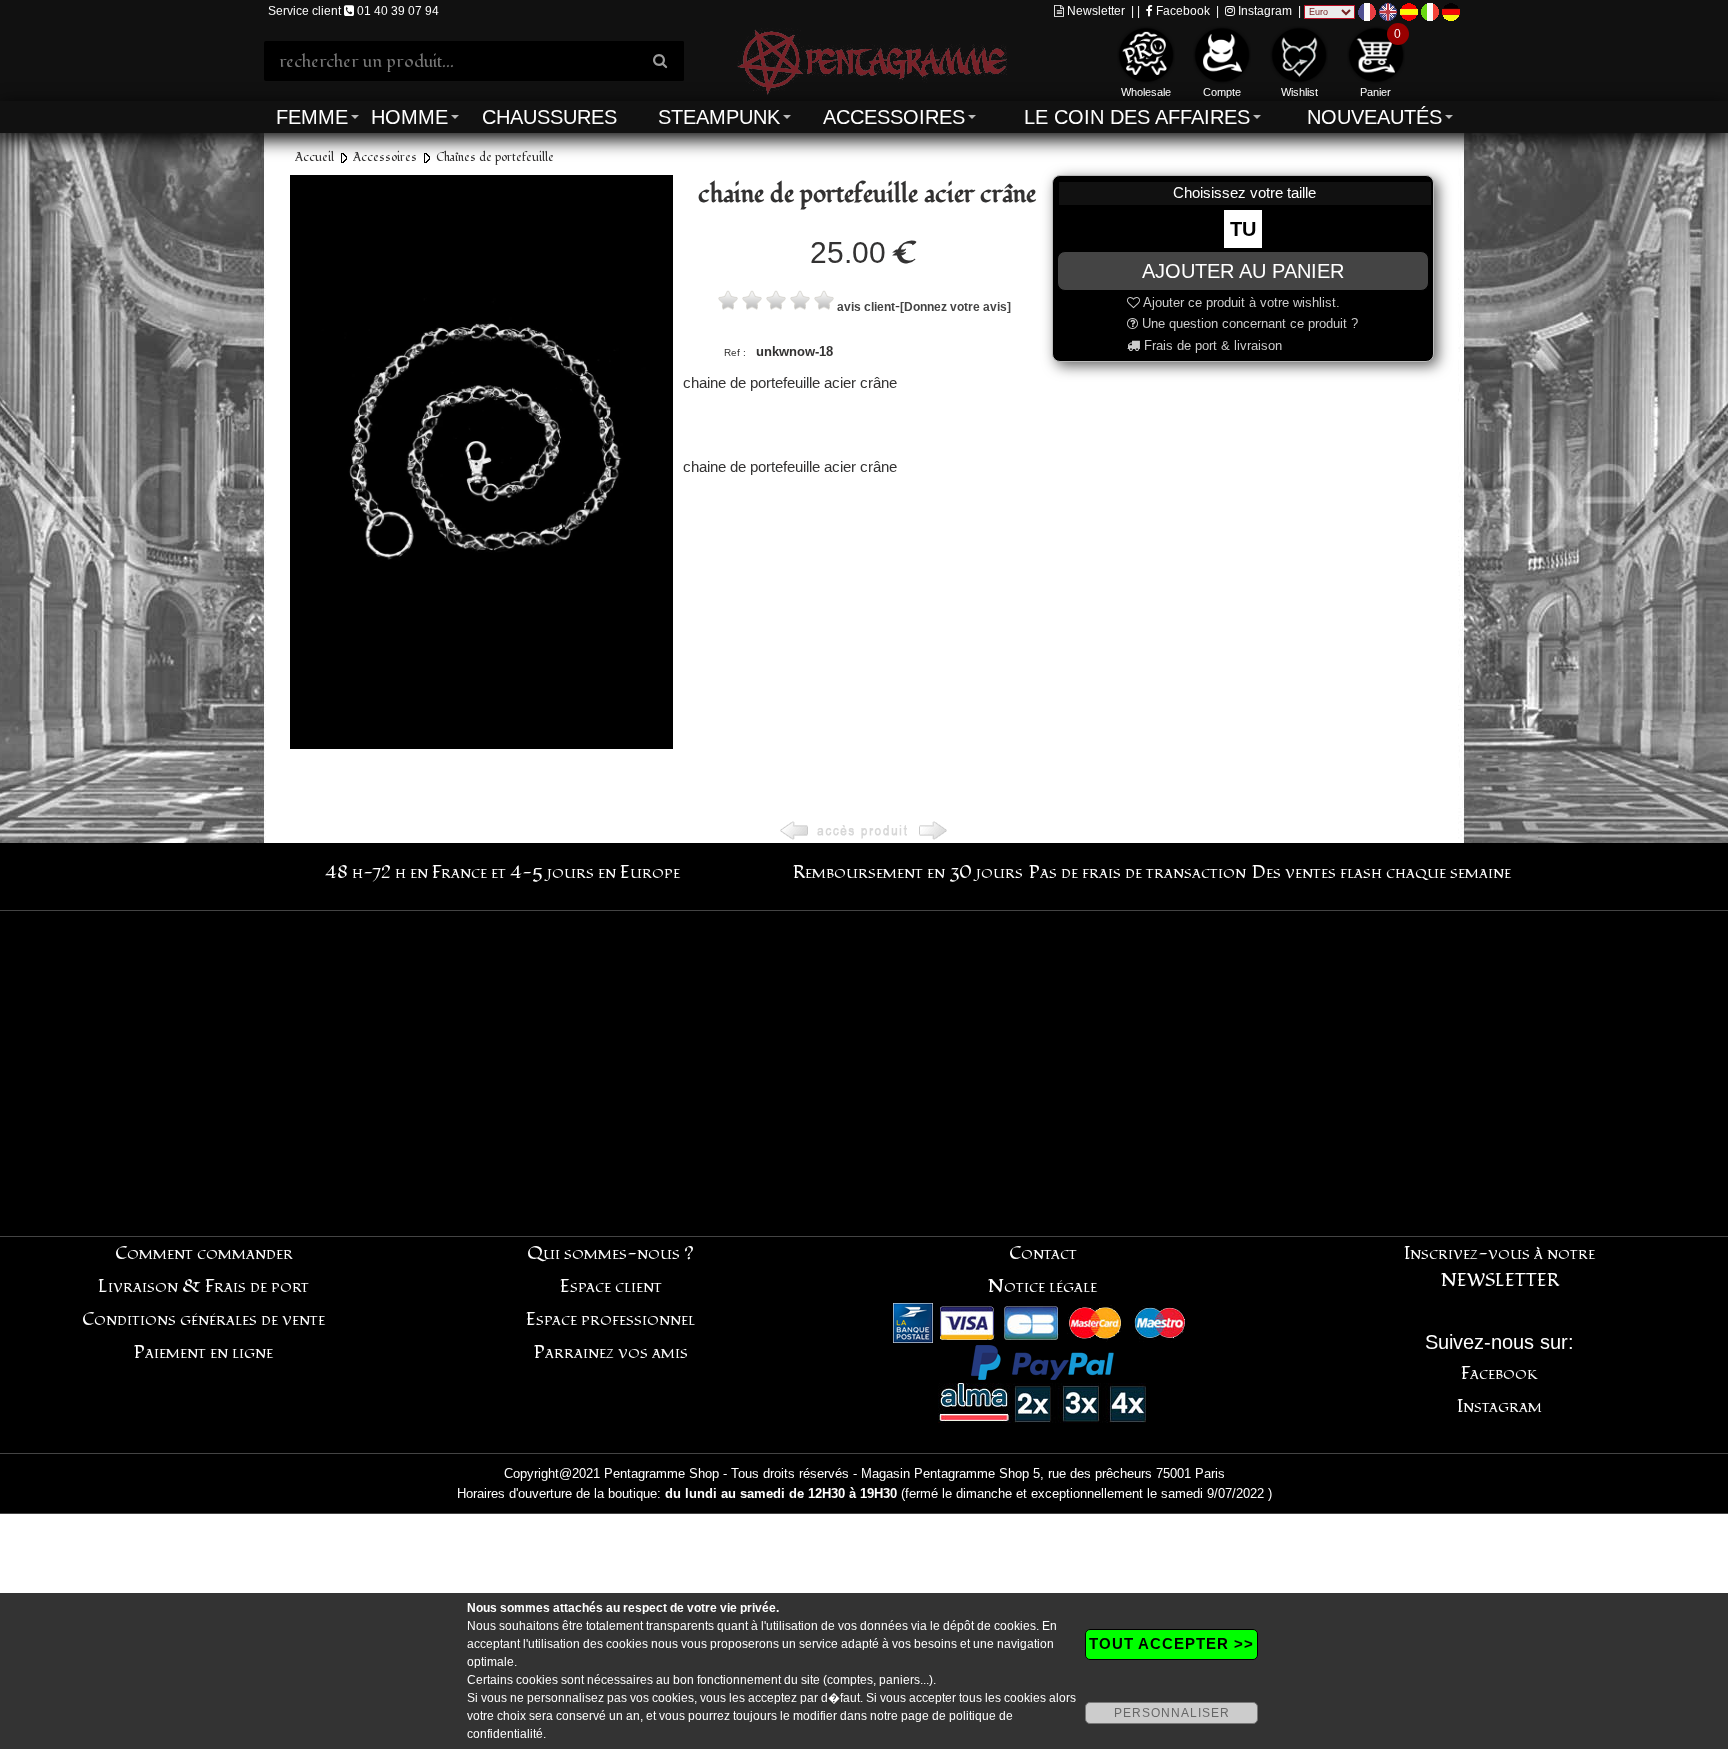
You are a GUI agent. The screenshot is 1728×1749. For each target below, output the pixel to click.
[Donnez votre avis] (955, 307)
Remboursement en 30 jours (908, 872)
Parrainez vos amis (611, 1352)
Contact (1043, 1253)
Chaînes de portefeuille (495, 157)
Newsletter (1094, 11)
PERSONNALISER (1172, 1713)
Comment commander (204, 1253)
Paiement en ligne (203, 1352)
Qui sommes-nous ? (610, 1253)
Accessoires (894, 117)
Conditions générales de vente (203, 1319)
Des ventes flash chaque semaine (1381, 872)
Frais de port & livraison (1211, 345)
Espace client (611, 1286)
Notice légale (1042, 1286)
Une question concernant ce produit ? (1248, 323)
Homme (409, 117)
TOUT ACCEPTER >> (1171, 1643)
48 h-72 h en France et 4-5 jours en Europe (502, 872)
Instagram (1263, 11)
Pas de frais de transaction (1137, 872)
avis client (866, 307)
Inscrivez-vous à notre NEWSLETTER (1499, 1267)
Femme (312, 117)
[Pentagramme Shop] (872, 59)
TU (1243, 229)
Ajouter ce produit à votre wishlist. (1240, 302)
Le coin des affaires (1137, 117)
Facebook (1181, 11)
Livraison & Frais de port (203, 1286)
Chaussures (549, 117)
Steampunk (719, 117)
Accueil (314, 157)
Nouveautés (1374, 117)
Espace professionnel (610, 1319)
